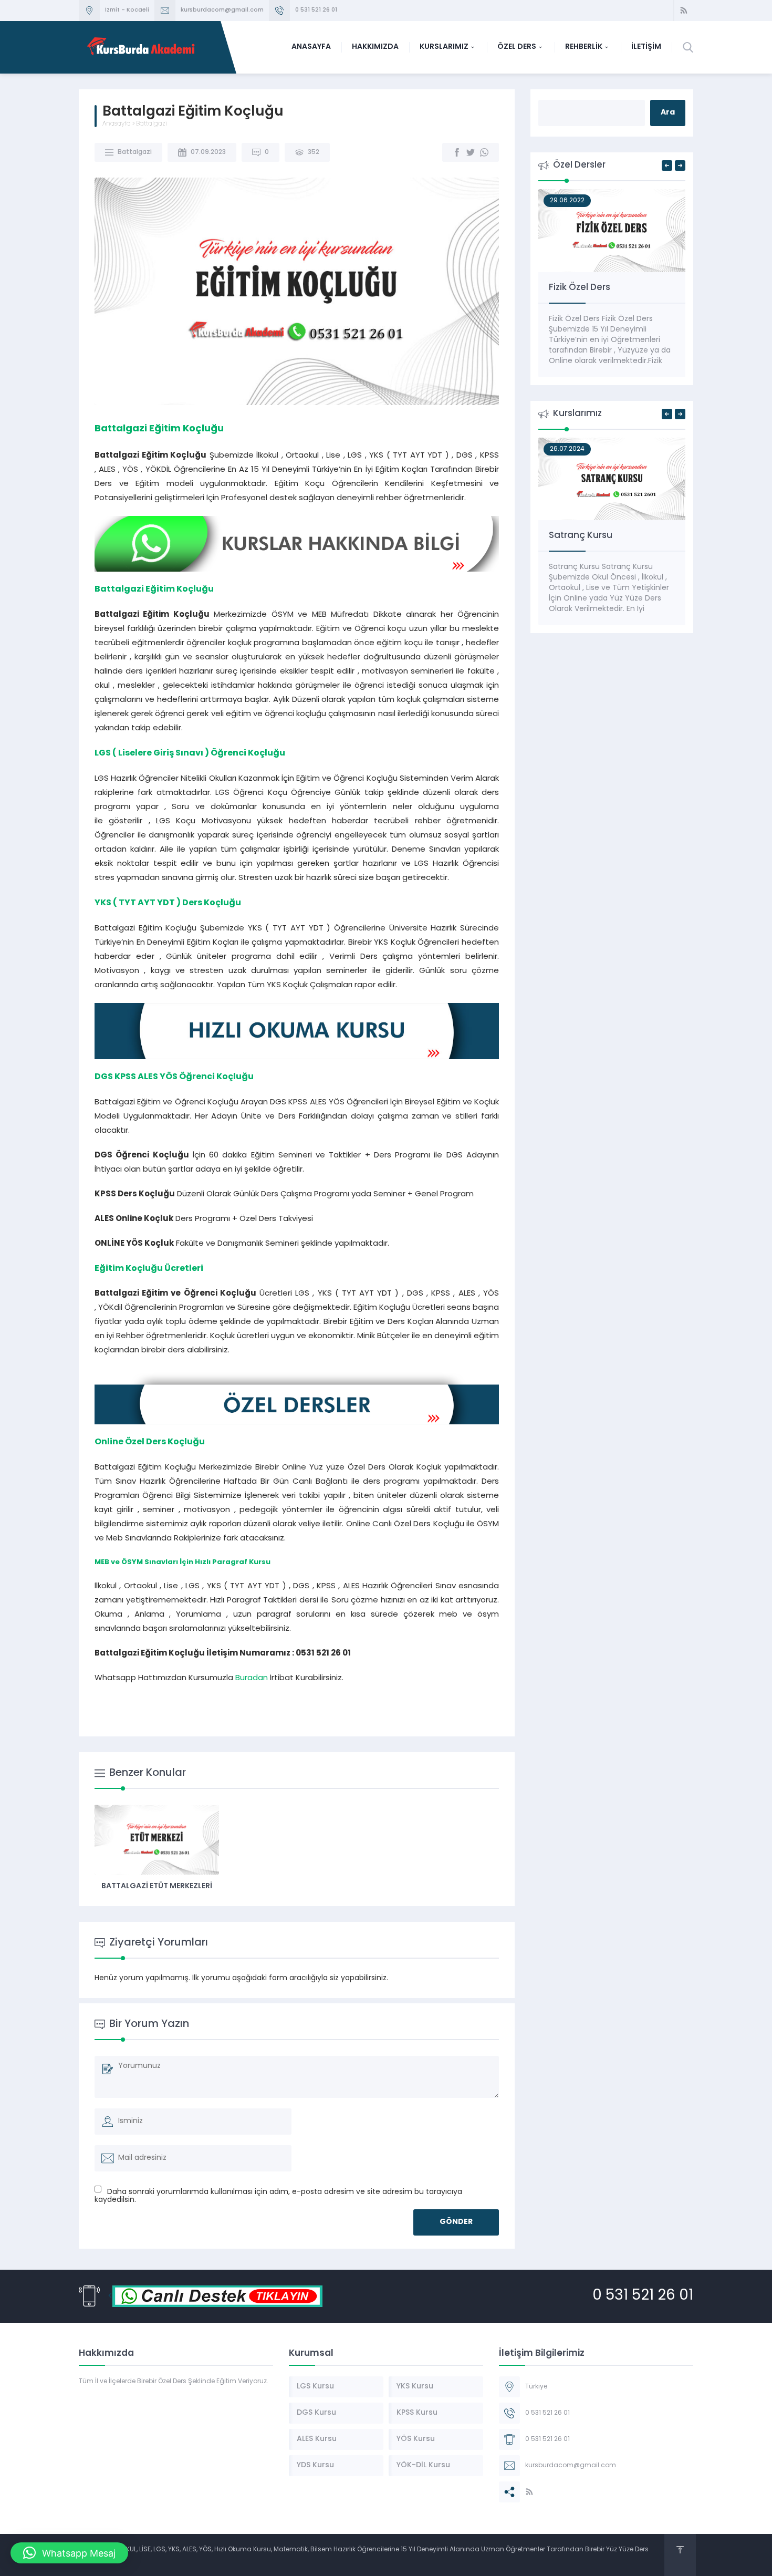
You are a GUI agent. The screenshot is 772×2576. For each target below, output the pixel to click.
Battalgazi (152, 124)
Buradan (252, 1678)
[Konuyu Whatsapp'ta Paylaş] (484, 152)
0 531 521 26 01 (316, 10)
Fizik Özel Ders (580, 288)
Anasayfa (117, 124)
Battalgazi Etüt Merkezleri (157, 1886)
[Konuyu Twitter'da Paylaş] (471, 152)
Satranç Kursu (581, 536)
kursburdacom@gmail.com (222, 10)
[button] (69, 2553)
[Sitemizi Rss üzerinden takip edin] (684, 11)
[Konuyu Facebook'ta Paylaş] (457, 152)
